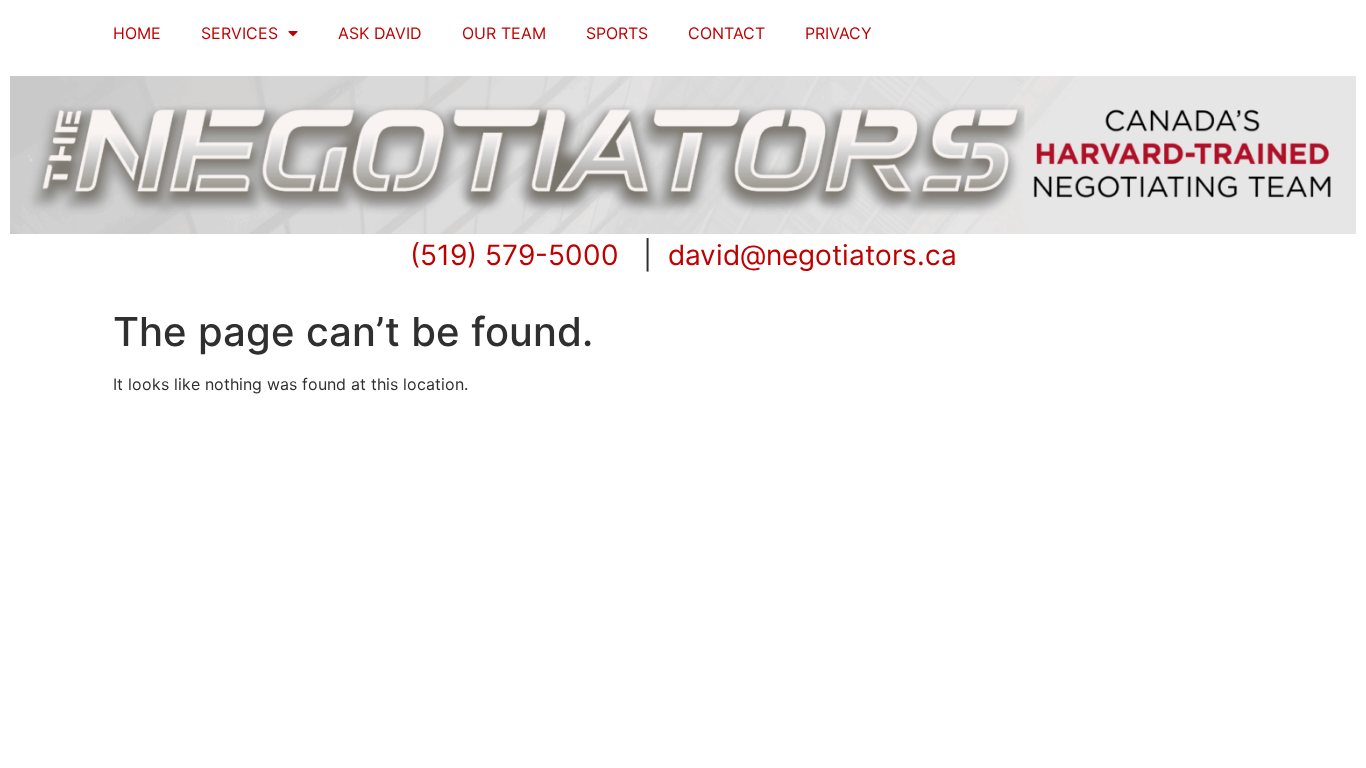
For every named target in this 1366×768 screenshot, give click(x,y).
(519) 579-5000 (514, 255)
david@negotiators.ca (812, 255)
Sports (617, 33)
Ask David (380, 33)
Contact (726, 33)
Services (239, 33)
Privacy (838, 33)
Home (137, 33)
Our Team (504, 33)
